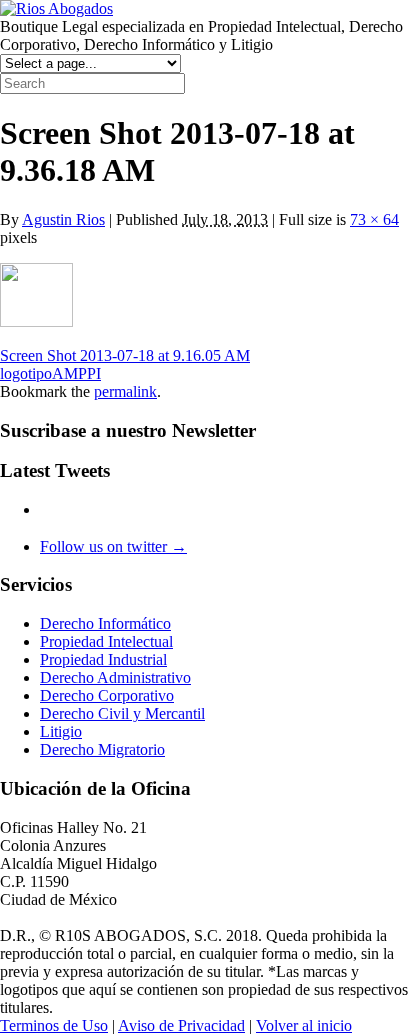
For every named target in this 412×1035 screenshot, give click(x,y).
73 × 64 (374, 219)
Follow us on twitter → (113, 546)
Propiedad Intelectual (106, 641)
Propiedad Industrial (103, 659)
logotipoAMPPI (50, 373)
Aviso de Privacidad (181, 1025)
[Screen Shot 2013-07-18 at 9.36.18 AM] (36, 321)
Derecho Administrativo (115, 677)
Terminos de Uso (54, 1025)
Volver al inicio (304, 1025)
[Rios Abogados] (56, 8)
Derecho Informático (105, 623)
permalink (125, 391)
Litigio (61, 731)
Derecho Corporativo (107, 695)
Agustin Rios (63, 219)
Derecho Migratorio (102, 749)
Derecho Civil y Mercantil (122, 713)
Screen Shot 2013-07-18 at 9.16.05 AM (125, 355)
